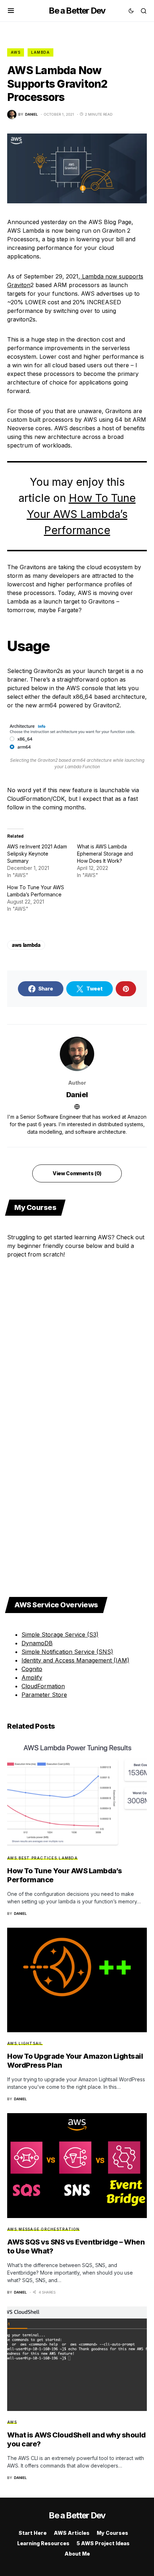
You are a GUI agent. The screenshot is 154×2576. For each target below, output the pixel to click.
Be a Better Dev (77, 11)
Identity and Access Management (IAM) (75, 1660)
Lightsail (31, 2043)
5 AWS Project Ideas (103, 2543)
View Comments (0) (77, 1173)
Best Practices (38, 1858)
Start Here (33, 2533)
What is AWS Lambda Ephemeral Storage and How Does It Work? (105, 854)
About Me (77, 2554)
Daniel (77, 1095)
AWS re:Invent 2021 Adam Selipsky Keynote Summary (37, 854)
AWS (16, 52)
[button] (11, 11)
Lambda (41, 52)
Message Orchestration (49, 2229)
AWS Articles (72, 2533)
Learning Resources (43, 2543)
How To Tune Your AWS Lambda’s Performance (81, 514)
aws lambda (26, 945)
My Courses (112, 2533)
